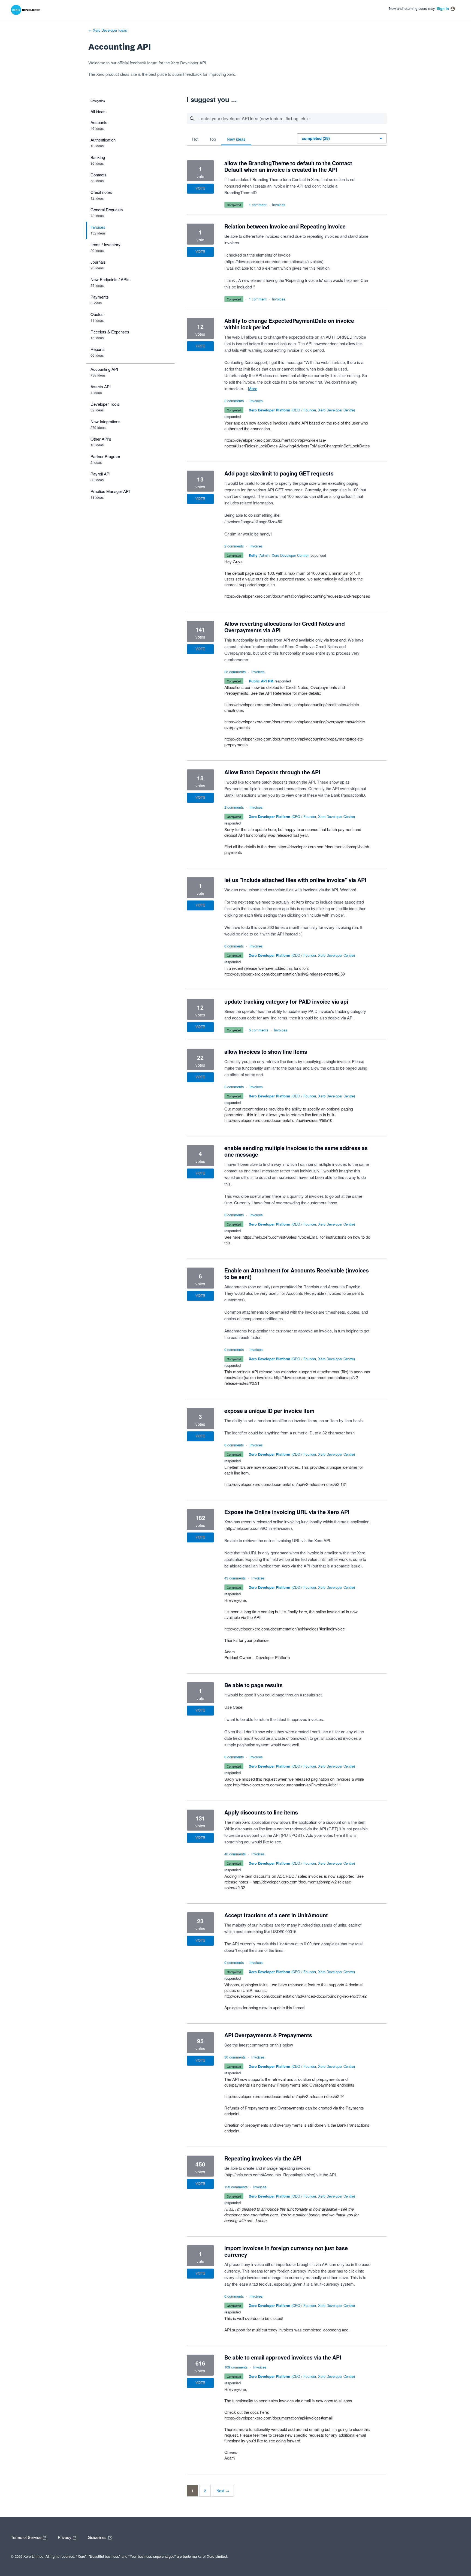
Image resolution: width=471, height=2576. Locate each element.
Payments (100, 297)
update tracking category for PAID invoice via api (286, 1001)
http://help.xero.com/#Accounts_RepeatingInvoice (270, 2175)
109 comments (236, 2367)
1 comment (258, 205)
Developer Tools (105, 404)
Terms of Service (27, 2537)
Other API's (101, 439)
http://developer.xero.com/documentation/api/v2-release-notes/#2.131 (286, 1484)
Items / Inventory (105, 244)
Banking (98, 157)
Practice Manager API (110, 491)
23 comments (235, 672)
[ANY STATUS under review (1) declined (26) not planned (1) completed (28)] (342, 138)
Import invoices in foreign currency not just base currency (286, 2251)
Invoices (98, 227)
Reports (98, 349)
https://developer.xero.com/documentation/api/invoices (274, 261)
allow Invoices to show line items (266, 1052)
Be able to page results (253, 1685)
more (253, 388)
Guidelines (98, 2537)
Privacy (65, 2537)
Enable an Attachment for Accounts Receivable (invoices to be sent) (297, 1274)
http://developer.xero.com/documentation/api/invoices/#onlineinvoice (285, 1629)
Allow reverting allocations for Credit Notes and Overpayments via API (285, 627)
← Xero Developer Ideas (108, 30)
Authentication (103, 140)
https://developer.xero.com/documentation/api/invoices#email (278, 2418)
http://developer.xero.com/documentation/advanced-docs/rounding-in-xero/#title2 (295, 1996)
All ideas (98, 111)
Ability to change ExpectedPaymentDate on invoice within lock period (289, 324)
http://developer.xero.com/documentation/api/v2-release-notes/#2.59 (285, 974)
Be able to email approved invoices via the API (283, 2357)
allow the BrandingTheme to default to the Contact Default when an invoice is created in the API (288, 166)
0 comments (234, 946)
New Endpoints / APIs (110, 279)
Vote (200, 189)
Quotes (97, 314)
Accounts (99, 122)
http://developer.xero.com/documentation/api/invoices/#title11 (287, 1785)
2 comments (234, 401)
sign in (443, 8)
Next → (223, 2491)
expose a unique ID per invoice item (269, 1411)
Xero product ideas (113, 74)
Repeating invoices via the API (263, 2158)
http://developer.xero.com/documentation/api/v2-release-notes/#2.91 (285, 2096)
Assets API (101, 386)
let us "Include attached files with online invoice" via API (295, 880)
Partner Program (105, 456)
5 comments (259, 1030)
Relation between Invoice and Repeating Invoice (285, 226)
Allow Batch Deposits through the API (272, 772)
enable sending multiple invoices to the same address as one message (296, 1151)
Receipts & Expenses (110, 332)
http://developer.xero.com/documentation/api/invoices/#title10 (278, 1120)
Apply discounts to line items (261, 1812)
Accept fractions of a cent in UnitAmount (276, 1915)
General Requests (107, 210)
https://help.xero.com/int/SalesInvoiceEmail (281, 1237)
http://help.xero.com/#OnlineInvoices (258, 1528)
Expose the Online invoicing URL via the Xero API (287, 1512)
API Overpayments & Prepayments (268, 2035)
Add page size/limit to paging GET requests (279, 473)
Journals (98, 262)
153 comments (236, 2187)
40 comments (235, 1854)
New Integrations (105, 421)
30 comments (235, 2057)
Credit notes (101, 192)
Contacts (99, 175)
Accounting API (104, 369)
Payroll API (100, 474)
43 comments (235, 1578)
